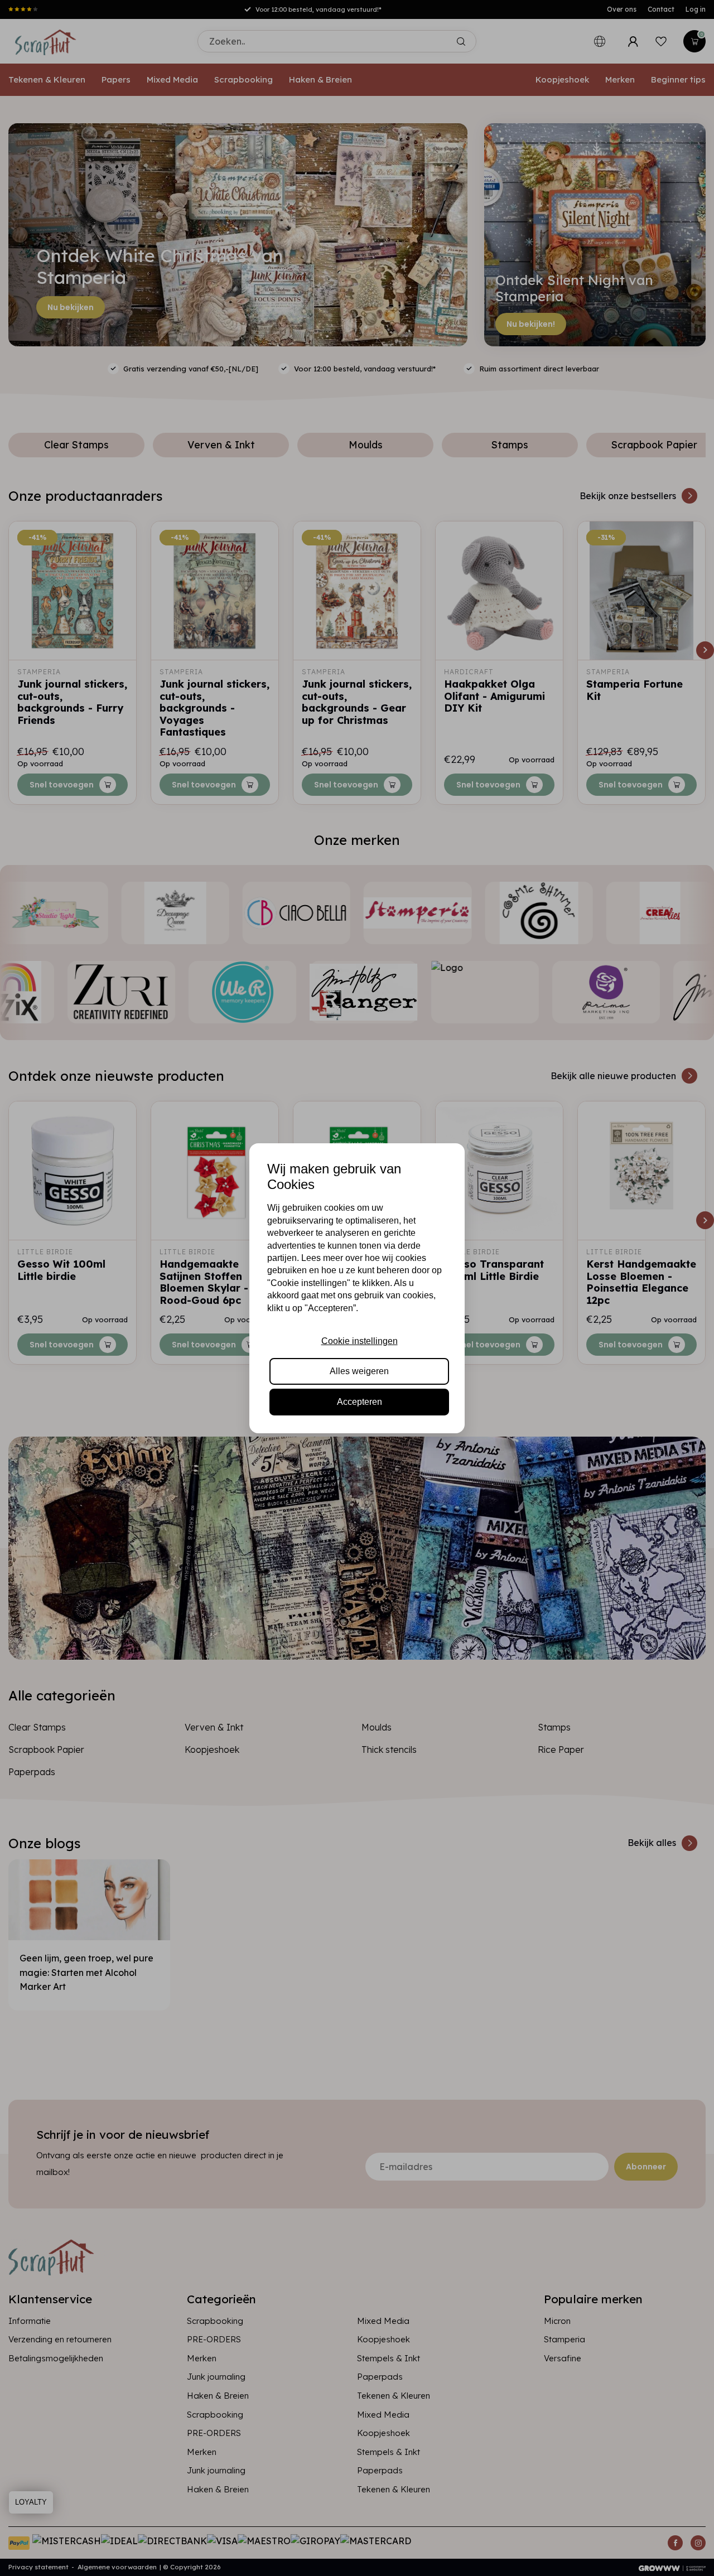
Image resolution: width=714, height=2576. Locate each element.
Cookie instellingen (360, 1341)
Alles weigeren (359, 1371)
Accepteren (360, 1402)
